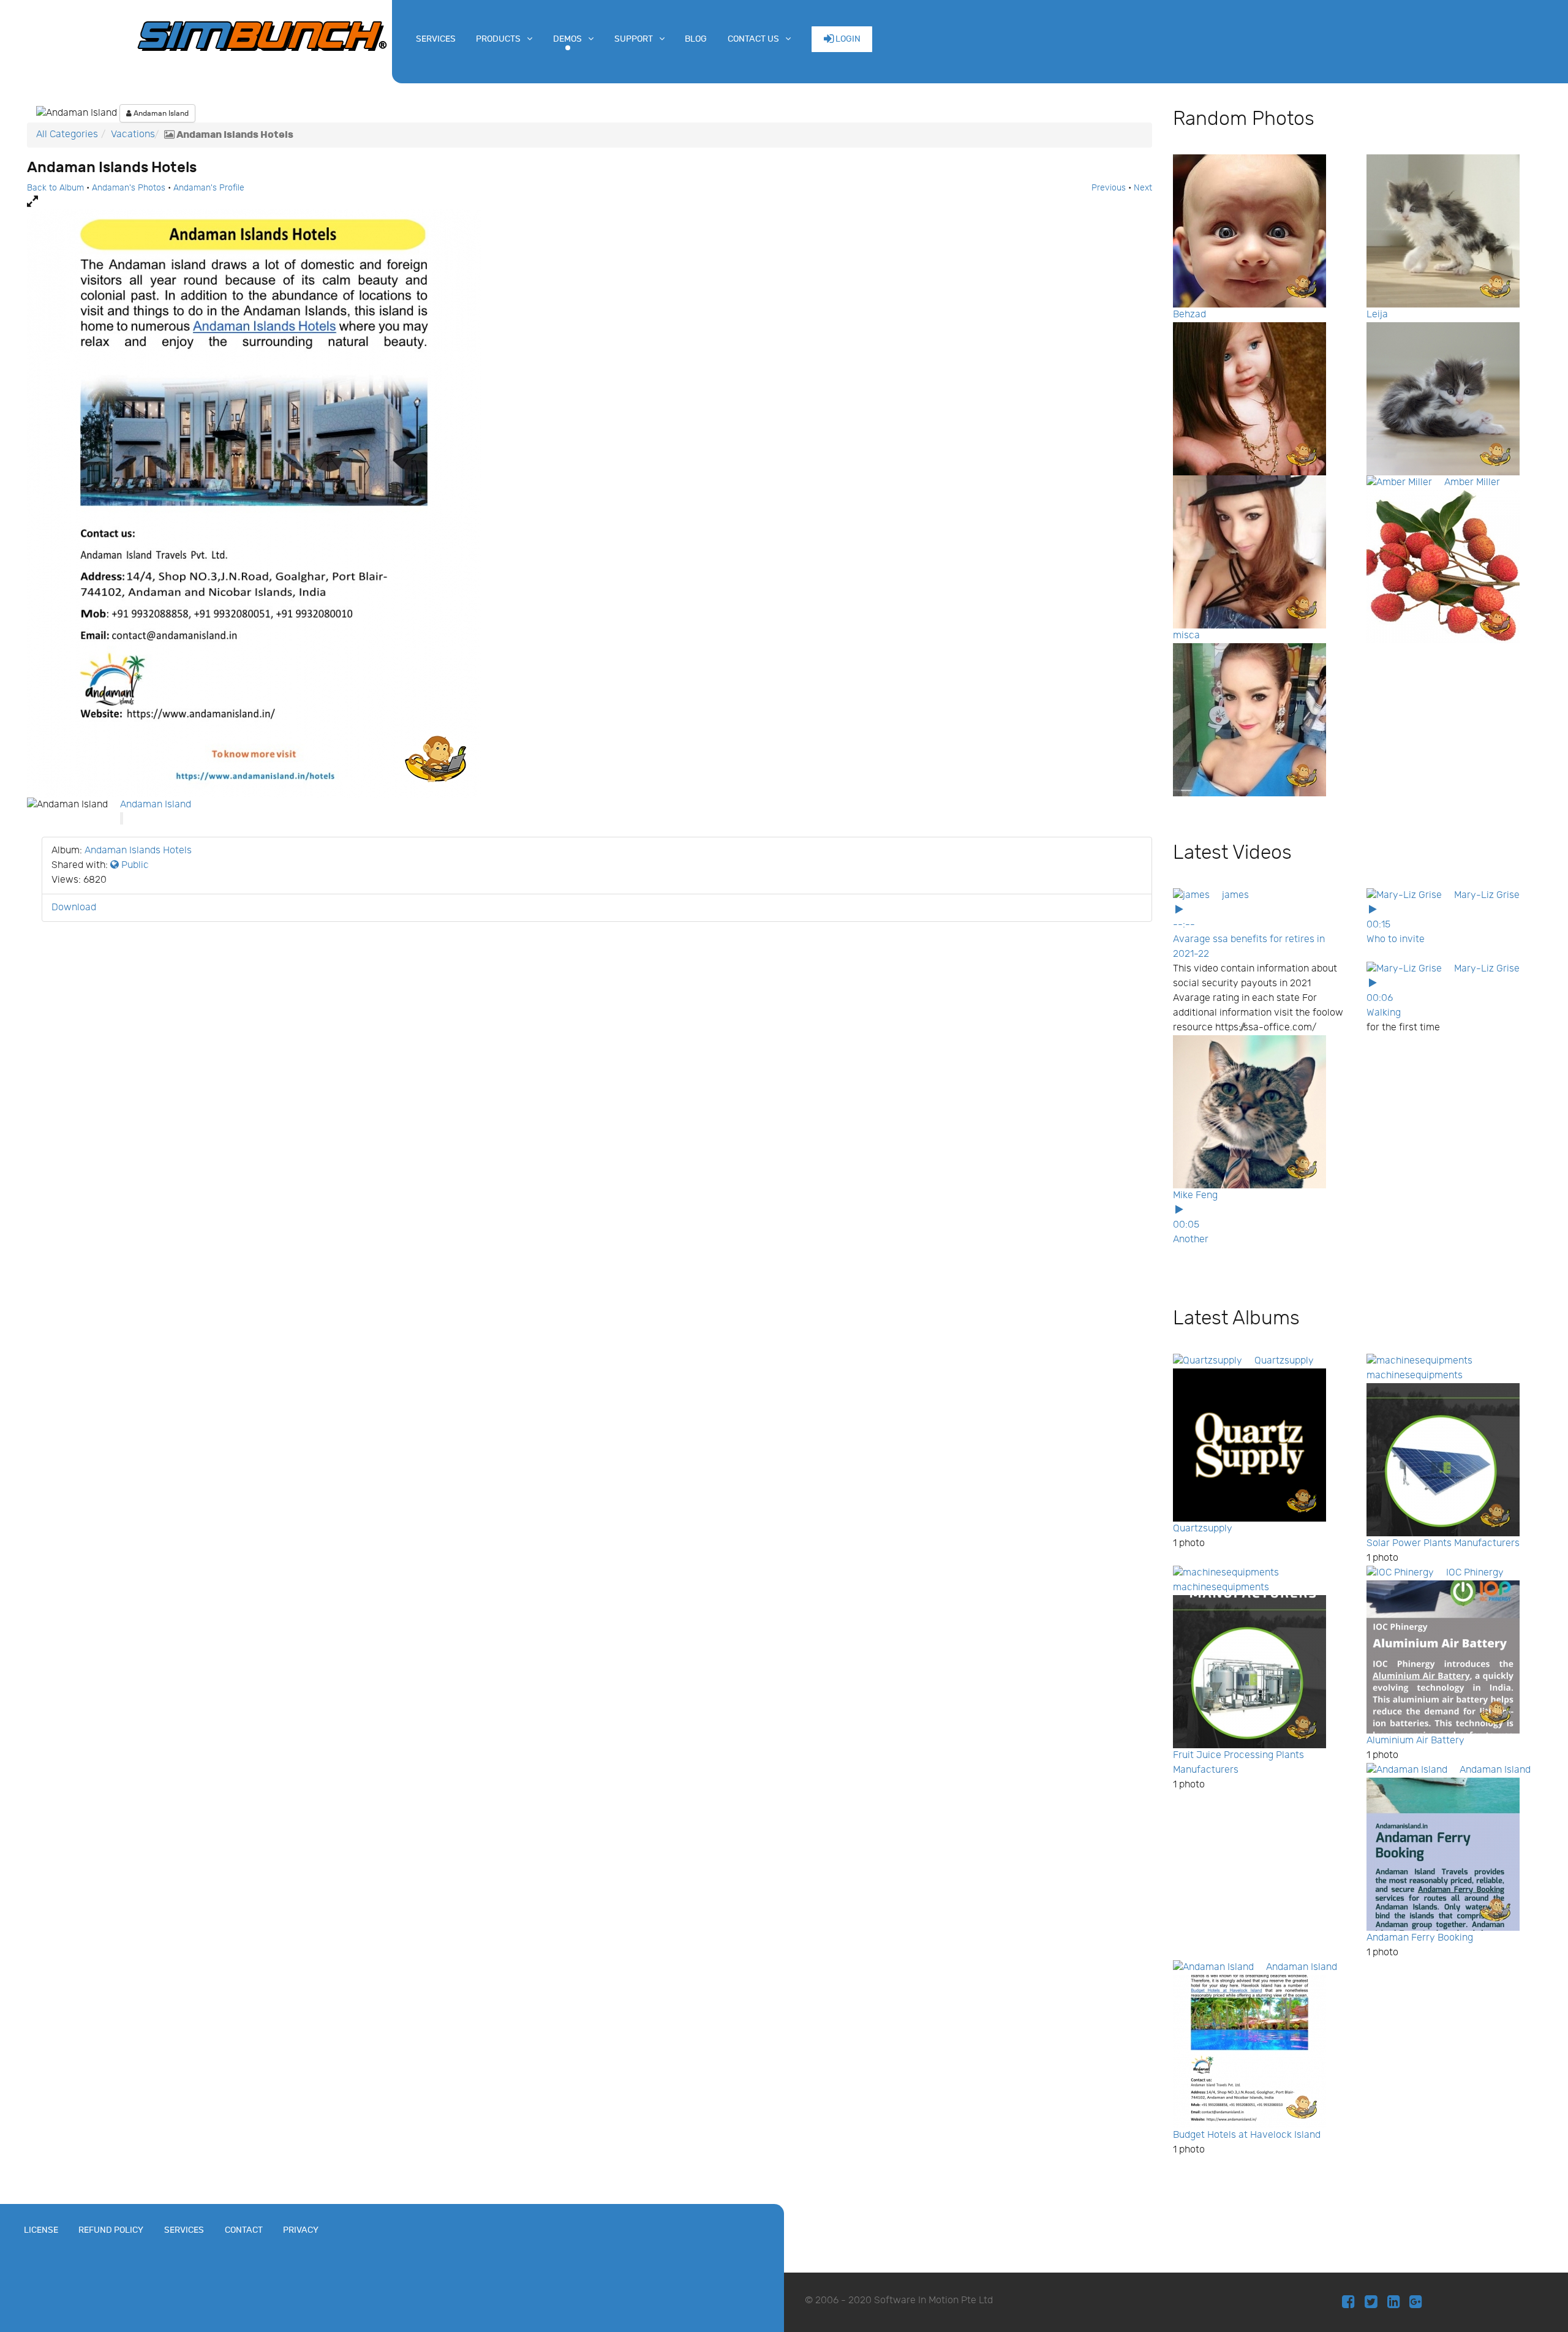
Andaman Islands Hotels (138, 851)
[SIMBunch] (262, 35)
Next (1143, 188)
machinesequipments (1415, 1375)
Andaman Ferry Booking (1420, 1938)
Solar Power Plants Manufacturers (1443, 1543)
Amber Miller (1472, 482)
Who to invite (1396, 939)
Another (1191, 1240)
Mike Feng (1195, 1195)
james (1235, 895)
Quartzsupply (1284, 1361)
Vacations (133, 134)
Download (74, 908)
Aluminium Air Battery (1415, 1741)
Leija (1377, 315)
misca (1186, 636)
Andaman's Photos (129, 188)
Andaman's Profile (209, 188)
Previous (1109, 188)
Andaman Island (160, 113)
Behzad (1189, 315)
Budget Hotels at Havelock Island (1247, 2135)
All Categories (67, 134)
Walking (1384, 1013)
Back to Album (55, 188)
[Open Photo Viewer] (590, 202)
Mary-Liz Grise (1487, 895)
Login (847, 39)
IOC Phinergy (1475, 1573)
